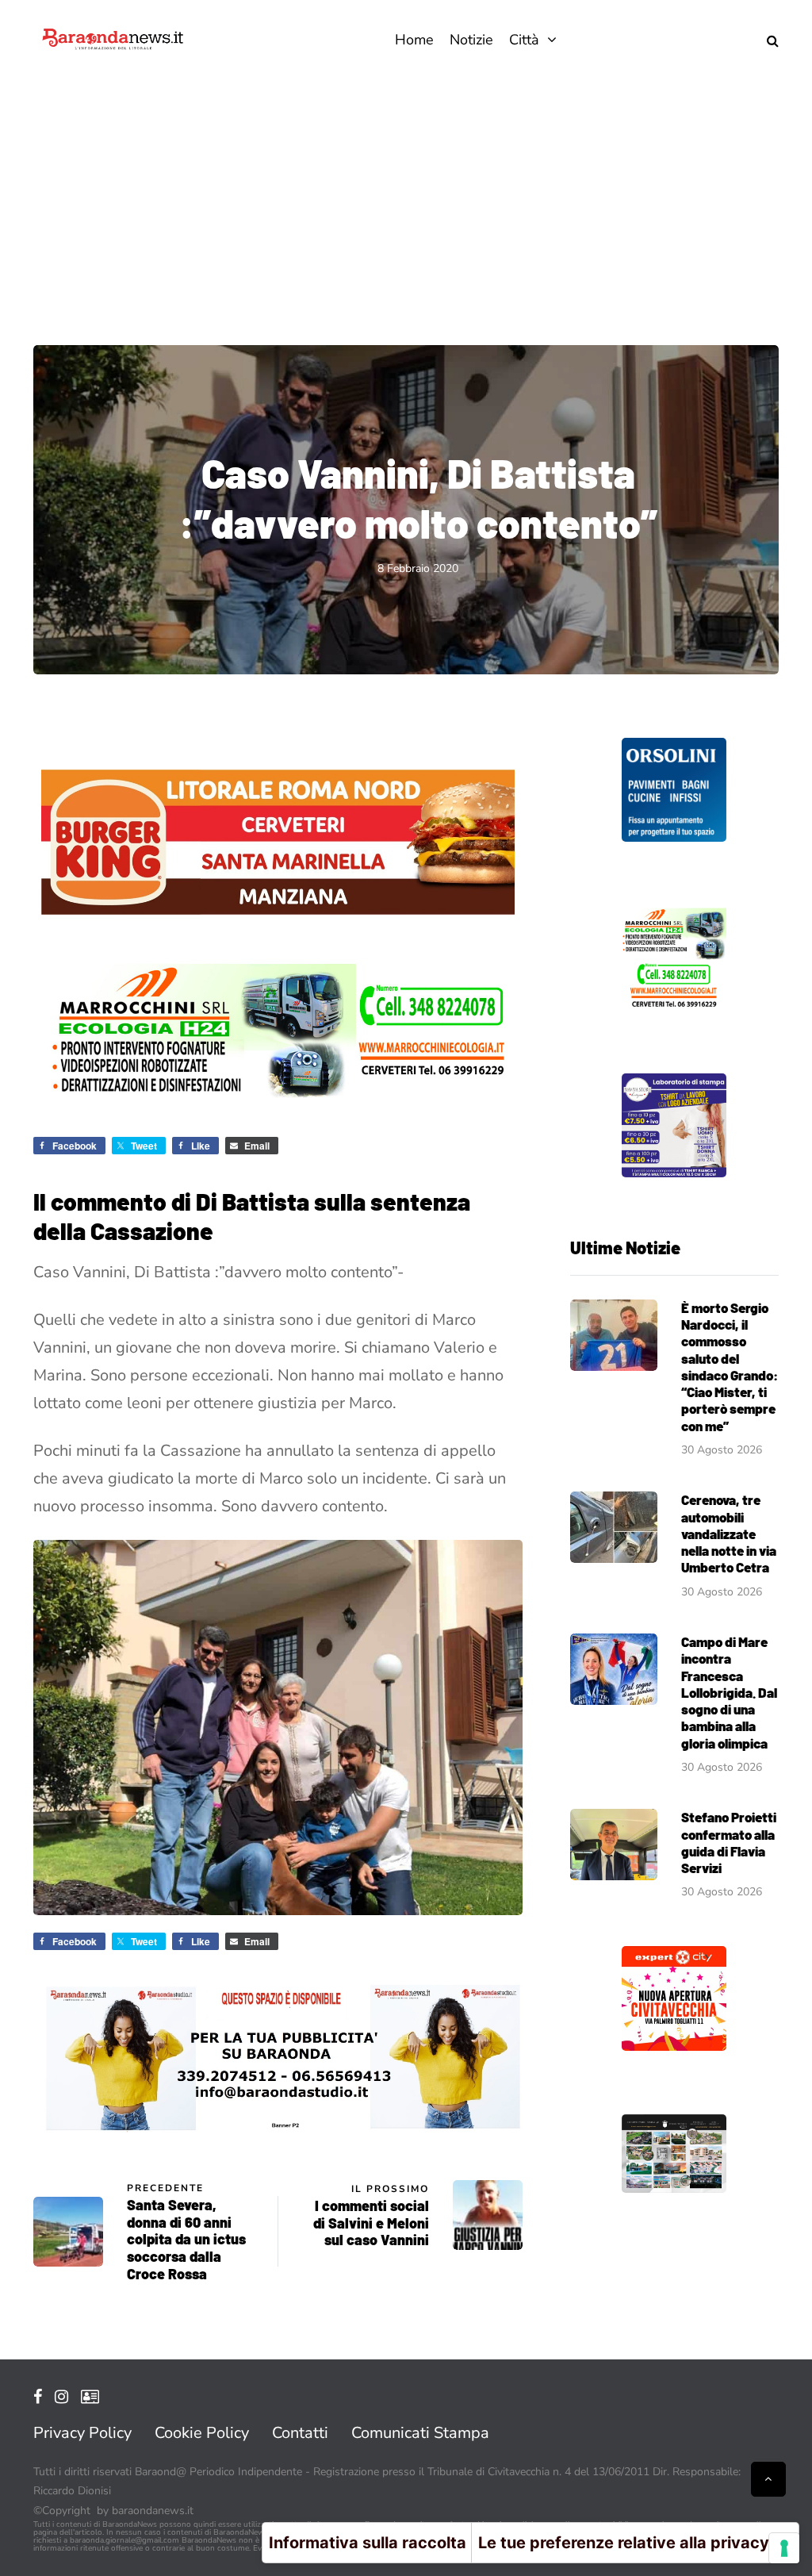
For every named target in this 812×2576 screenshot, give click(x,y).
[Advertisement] (406, 198)
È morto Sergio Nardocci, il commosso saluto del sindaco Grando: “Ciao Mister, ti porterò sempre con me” (730, 1367)
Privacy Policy (82, 2433)
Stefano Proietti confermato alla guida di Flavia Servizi (729, 1842)
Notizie (471, 40)
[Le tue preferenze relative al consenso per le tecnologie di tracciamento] (784, 2548)
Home (414, 40)
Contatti (300, 2433)
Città (524, 40)
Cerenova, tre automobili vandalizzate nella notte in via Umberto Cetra (729, 1533)
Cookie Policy (202, 2433)
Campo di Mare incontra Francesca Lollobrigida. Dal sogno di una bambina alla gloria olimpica (729, 1692)
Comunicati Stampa (420, 2433)
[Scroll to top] (768, 2479)
